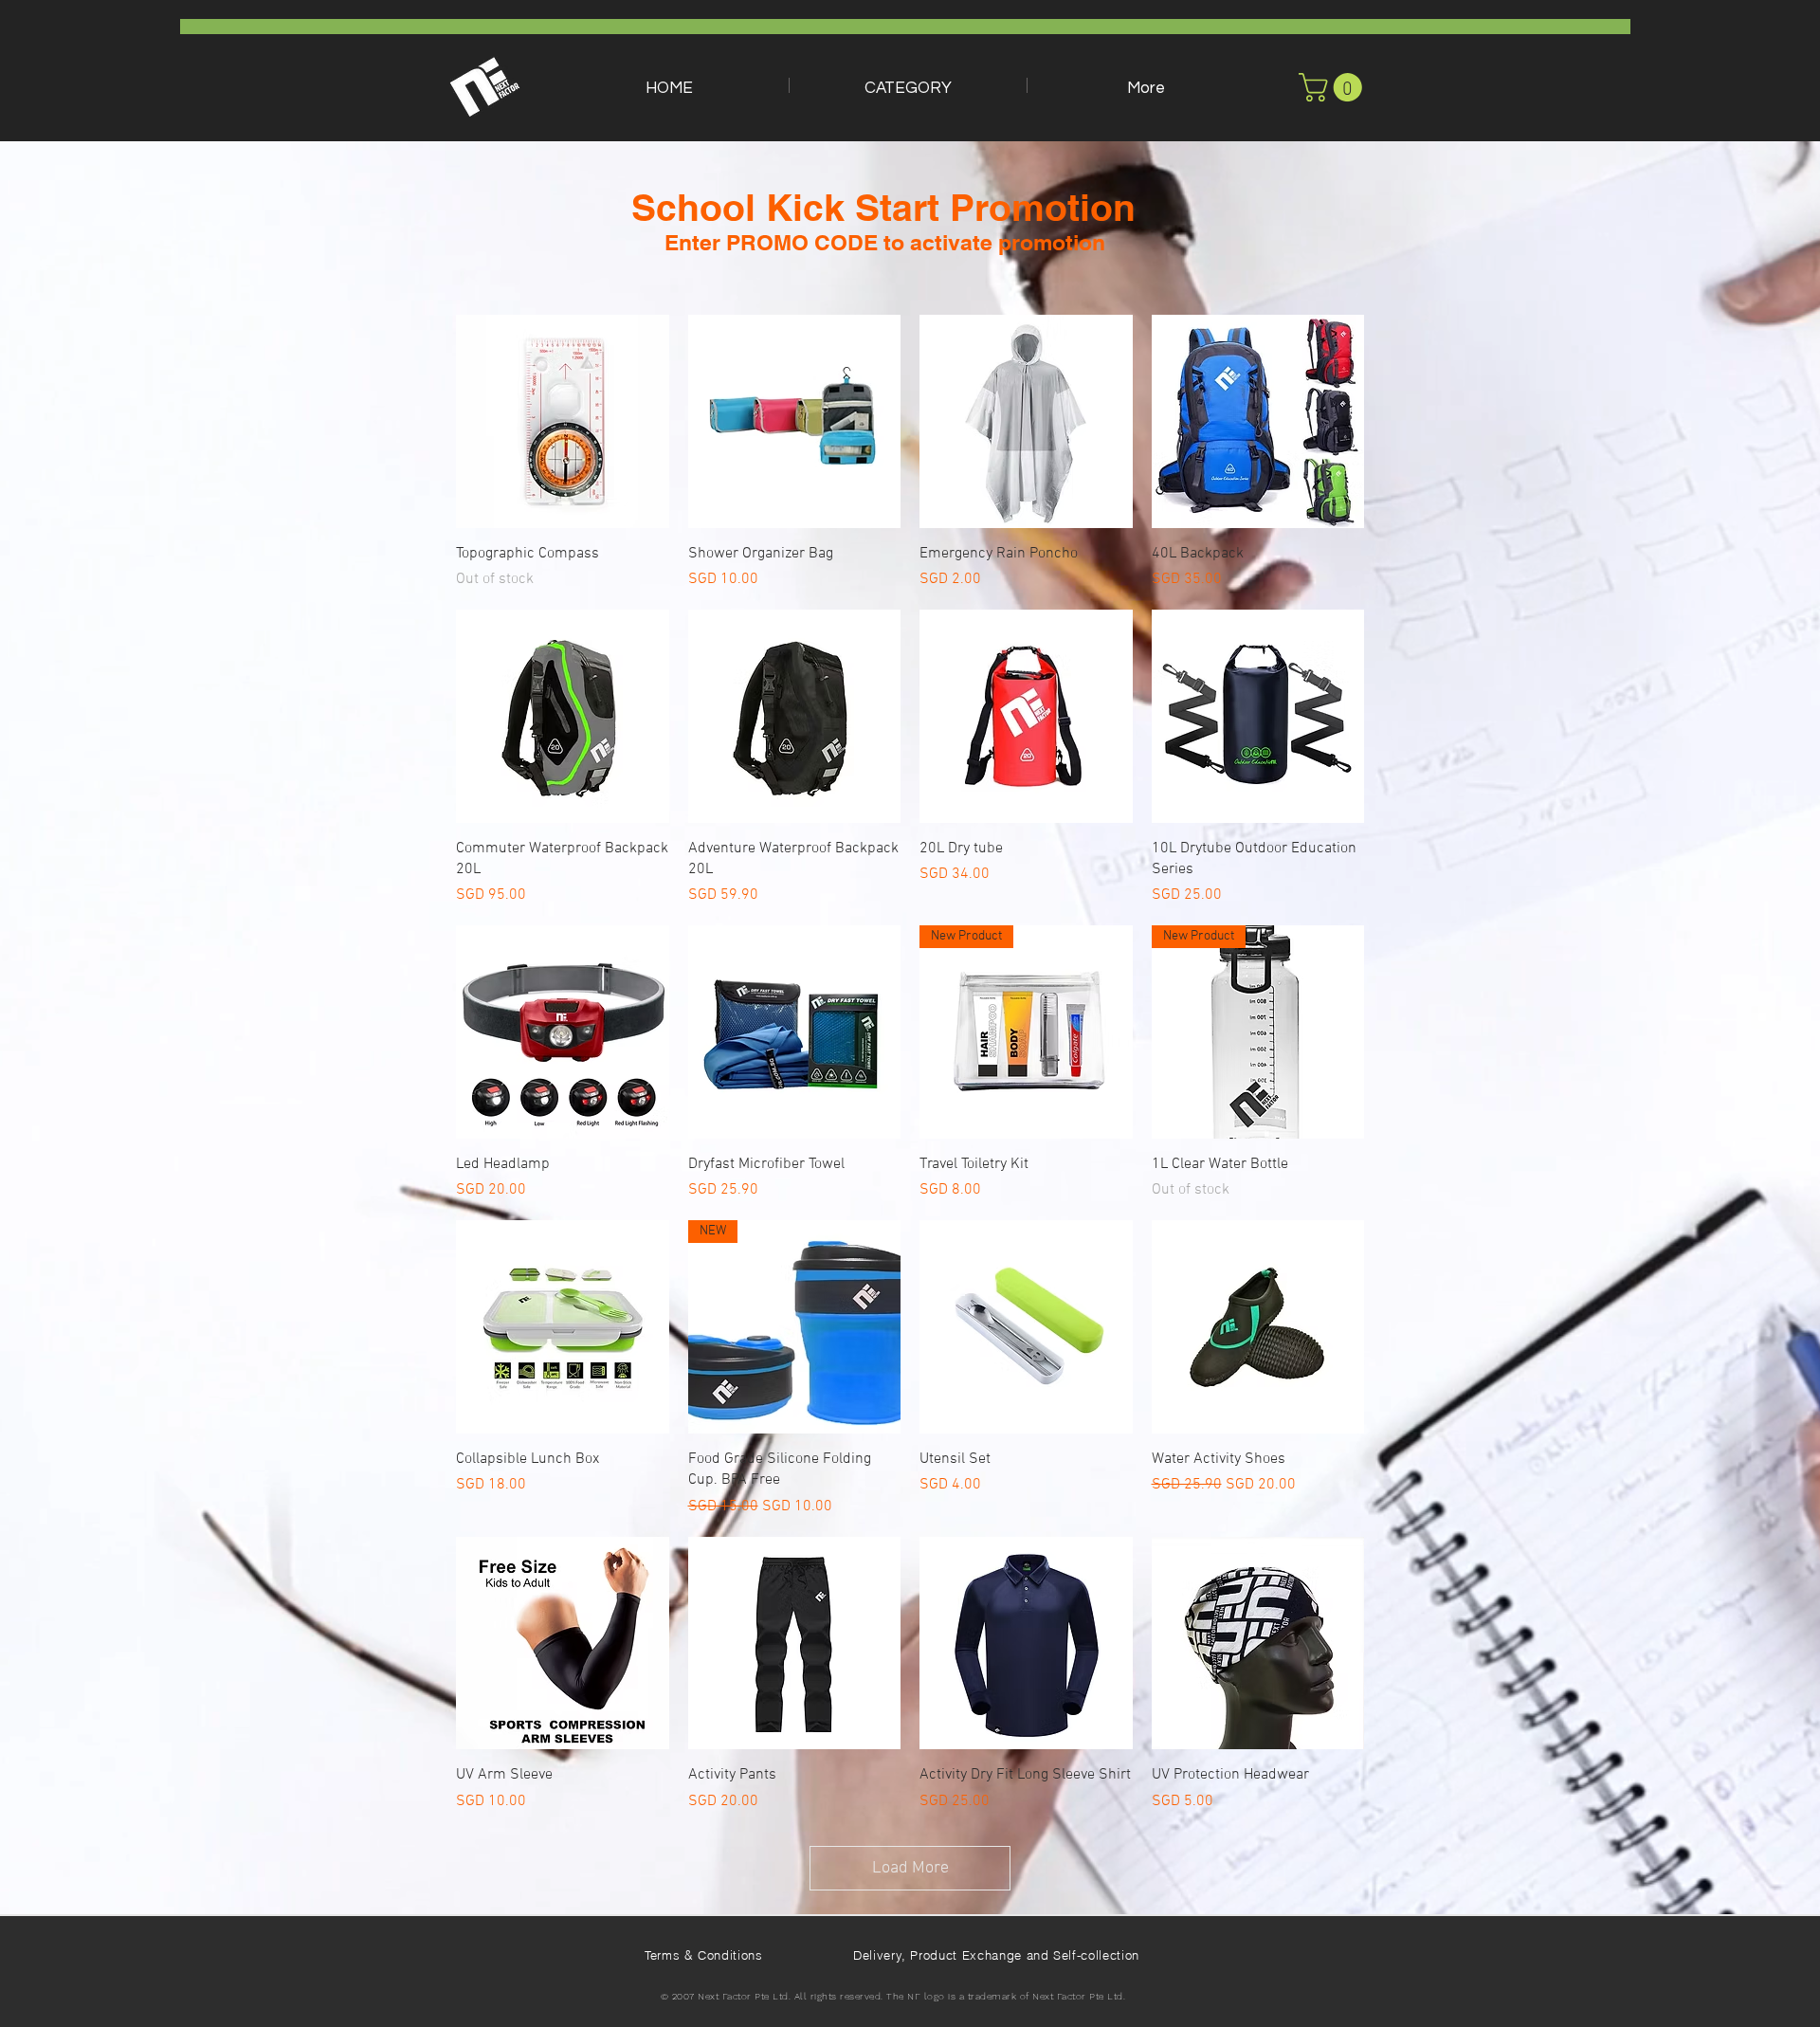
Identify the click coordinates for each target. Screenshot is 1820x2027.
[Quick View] (563, 421)
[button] (908, 85)
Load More (910, 1868)
